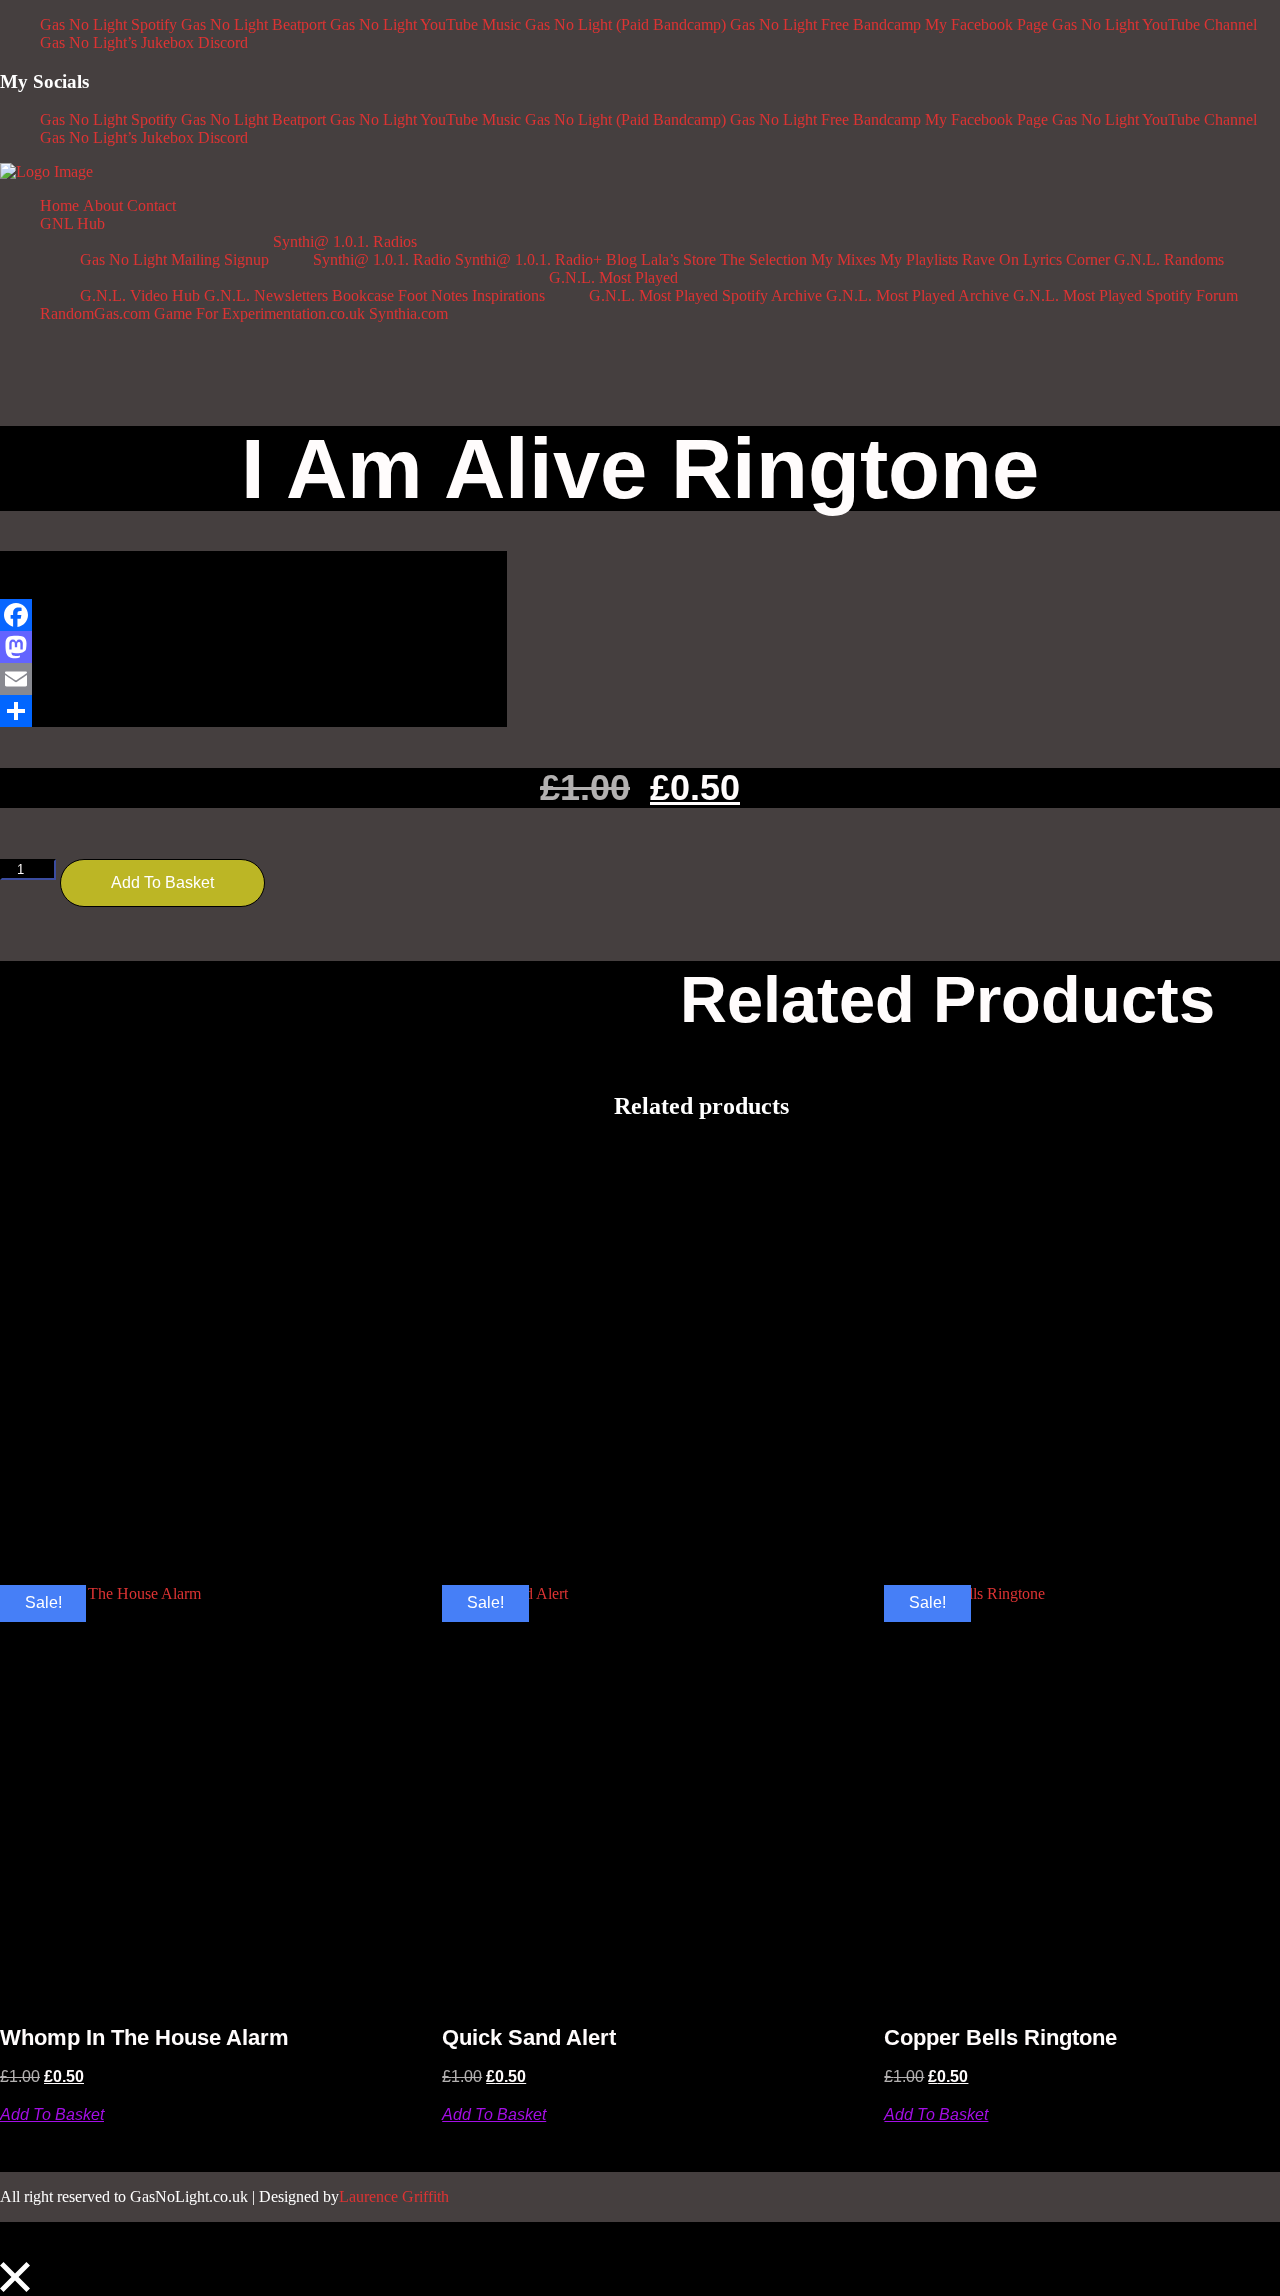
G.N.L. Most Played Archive (917, 295)
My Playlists (919, 259)
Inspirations (508, 295)
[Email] (253, 679)
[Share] (253, 711)
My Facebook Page (986, 24)
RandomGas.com (95, 313)
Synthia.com (408, 313)
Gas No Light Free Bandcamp (825, 24)
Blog (621, 259)
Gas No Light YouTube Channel (1154, 24)
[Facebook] (253, 615)
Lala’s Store (678, 259)
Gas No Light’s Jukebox (117, 42)
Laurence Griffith (394, 2196)
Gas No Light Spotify (108, 24)
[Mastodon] (253, 647)
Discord (223, 42)
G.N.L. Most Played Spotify (1102, 295)
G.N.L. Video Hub (140, 295)
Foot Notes (433, 295)
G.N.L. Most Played (613, 277)
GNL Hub (72, 223)
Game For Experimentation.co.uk (259, 313)
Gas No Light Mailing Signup (174, 259)
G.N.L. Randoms (1169, 259)
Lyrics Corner (1066, 259)
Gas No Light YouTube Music (425, 24)
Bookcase (363, 295)
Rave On (990, 259)
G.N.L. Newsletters (266, 295)
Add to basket (162, 882)
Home (59, 205)
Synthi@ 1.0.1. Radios (345, 241)
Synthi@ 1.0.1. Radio (382, 259)
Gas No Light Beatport (253, 24)
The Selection (763, 259)
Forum (1217, 295)
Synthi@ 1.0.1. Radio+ (528, 259)
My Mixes (843, 259)
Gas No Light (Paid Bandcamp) (625, 24)
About (103, 205)
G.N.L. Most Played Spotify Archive (705, 295)
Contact (151, 205)
